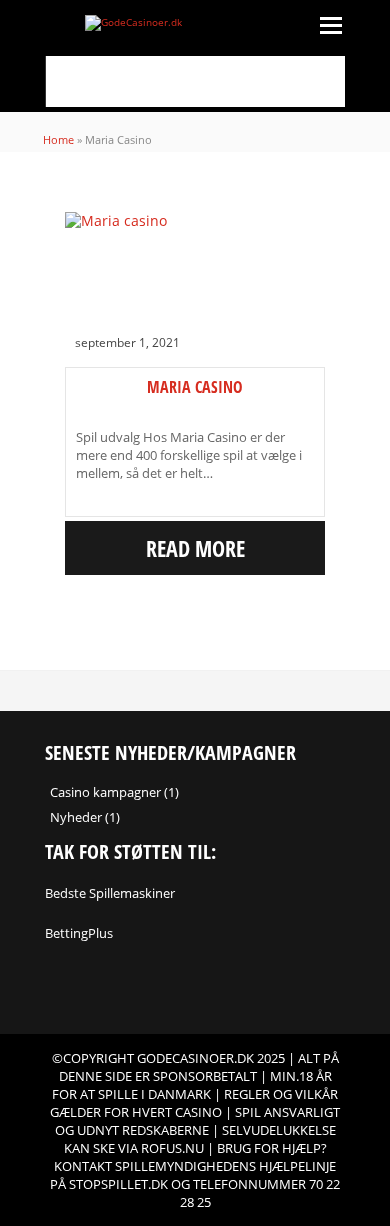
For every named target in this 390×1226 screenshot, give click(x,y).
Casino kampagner (105, 792)
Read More (195, 548)
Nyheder (76, 817)
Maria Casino (195, 387)
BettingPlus (79, 933)
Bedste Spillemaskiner (110, 893)
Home (58, 139)
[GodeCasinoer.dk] (195, 23)
